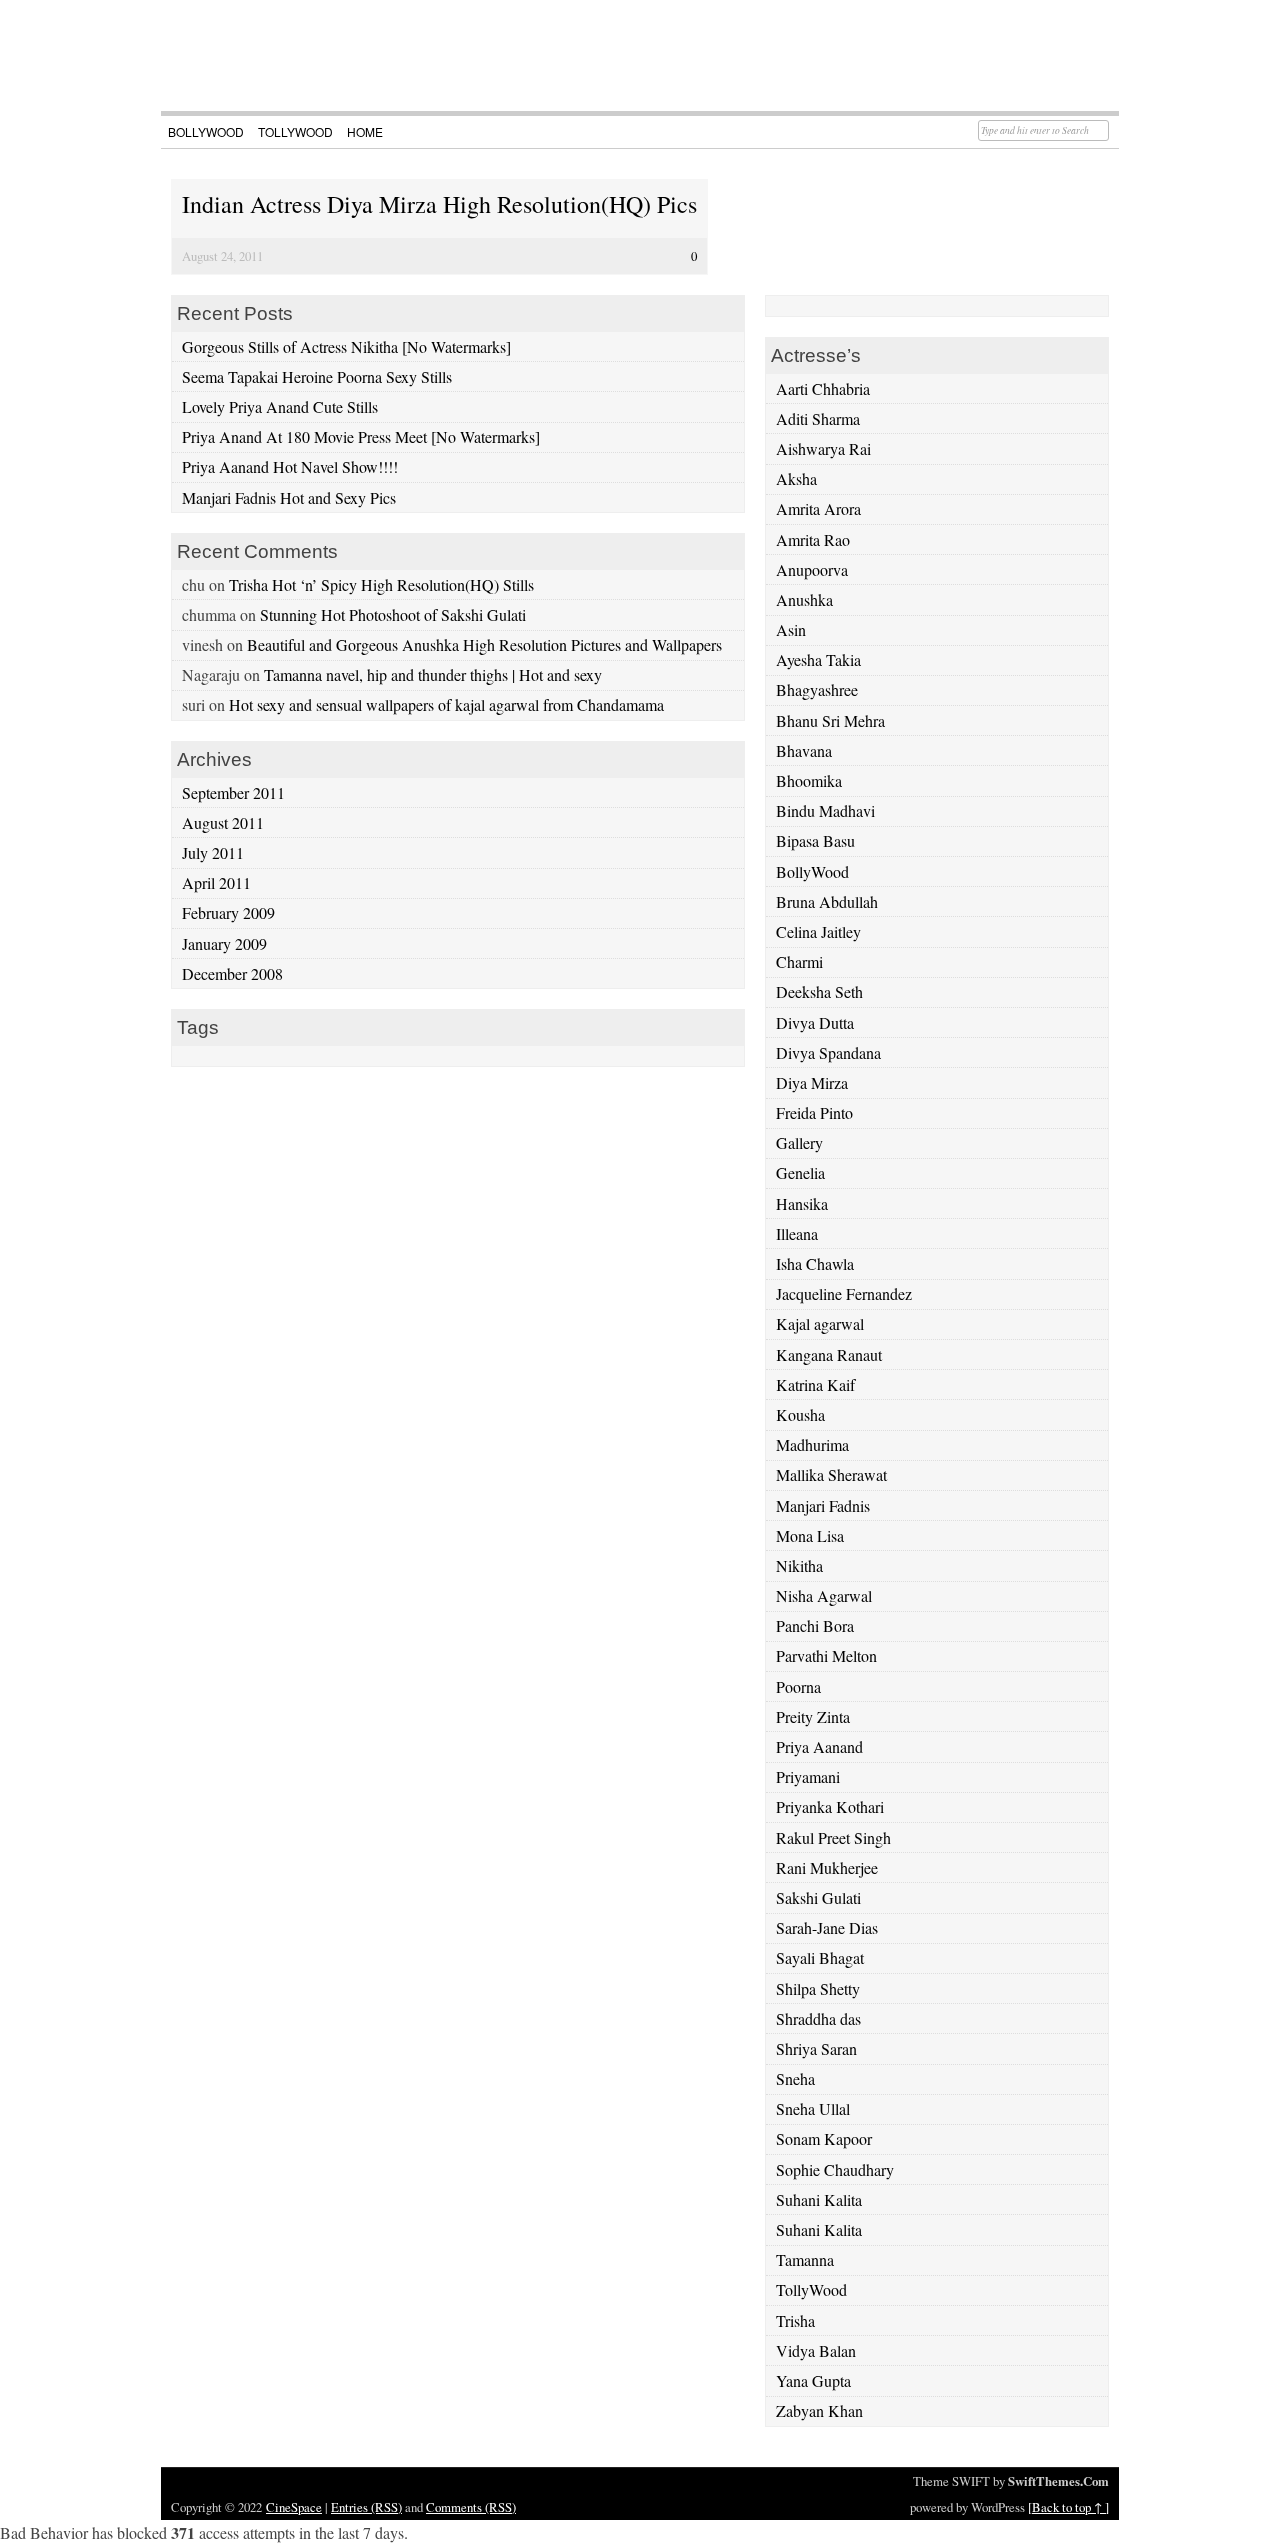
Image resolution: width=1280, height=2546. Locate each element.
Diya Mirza (812, 1082)
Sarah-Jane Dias (827, 1927)
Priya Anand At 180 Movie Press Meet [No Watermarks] (361, 436)
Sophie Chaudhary (835, 2169)
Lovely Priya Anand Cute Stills (280, 406)
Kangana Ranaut (829, 1354)
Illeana (797, 1233)
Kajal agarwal (820, 1323)
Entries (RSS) (366, 2507)
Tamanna (805, 2259)
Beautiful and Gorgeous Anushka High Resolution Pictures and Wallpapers (484, 644)
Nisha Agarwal (824, 1595)
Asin (791, 629)
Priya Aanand (819, 1746)
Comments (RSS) (471, 2507)
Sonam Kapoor (824, 2138)
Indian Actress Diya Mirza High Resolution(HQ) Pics (439, 204)
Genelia (800, 1172)
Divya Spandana (828, 1052)
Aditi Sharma (818, 418)
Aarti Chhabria (823, 388)
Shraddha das (818, 2018)
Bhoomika (809, 780)
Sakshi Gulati (818, 1897)
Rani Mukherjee (827, 1867)
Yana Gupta (813, 2380)
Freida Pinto (814, 1112)
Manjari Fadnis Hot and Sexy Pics (289, 497)
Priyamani (808, 1776)
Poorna (798, 1686)
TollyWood (295, 131)
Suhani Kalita (819, 2199)
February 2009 (228, 912)
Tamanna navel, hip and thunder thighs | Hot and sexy (433, 674)
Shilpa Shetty (818, 1988)
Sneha (795, 2078)
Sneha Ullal (813, 2108)
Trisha (795, 2320)
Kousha (800, 1414)
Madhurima (812, 1444)
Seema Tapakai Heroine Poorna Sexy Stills (317, 376)
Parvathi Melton (826, 1655)
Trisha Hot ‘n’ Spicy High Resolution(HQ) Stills (381, 584)
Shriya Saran (816, 2048)
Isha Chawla (815, 1263)
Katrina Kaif (815, 1384)
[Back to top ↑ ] (1068, 2507)
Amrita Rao (813, 539)
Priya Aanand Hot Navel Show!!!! (290, 466)
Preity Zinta (813, 1716)
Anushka (804, 599)
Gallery (799, 1142)
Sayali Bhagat (820, 1957)
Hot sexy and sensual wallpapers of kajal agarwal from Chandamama (446, 704)
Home (365, 131)
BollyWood (206, 131)
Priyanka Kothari (830, 1806)
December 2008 (232, 973)
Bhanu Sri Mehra (830, 720)
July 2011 (213, 852)
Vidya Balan (816, 2350)
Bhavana (804, 750)
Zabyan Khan (819, 2410)
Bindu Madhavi (825, 810)
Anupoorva (812, 569)
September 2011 (233, 792)
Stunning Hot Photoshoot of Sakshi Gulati (393, 614)
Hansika (802, 1203)
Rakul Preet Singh (833, 1837)
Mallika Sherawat (831, 1474)
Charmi (799, 961)
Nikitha (799, 1565)
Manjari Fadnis (823, 1505)
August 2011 (223, 822)
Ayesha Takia (818, 659)
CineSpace (294, 2507)
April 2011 (216, 882)
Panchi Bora (815, 1625)
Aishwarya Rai (823, 448)
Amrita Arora (818, 508)
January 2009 (224, 943)
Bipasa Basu (815, 840)
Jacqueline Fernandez (844, 1293)
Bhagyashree (817, 689)
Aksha (796, 478)
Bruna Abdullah (827, 901)
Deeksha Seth (819, 991)
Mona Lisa (810, 1535)
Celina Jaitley (818, 931)
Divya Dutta (815, 1022)
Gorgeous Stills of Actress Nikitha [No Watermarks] (346, 346)
